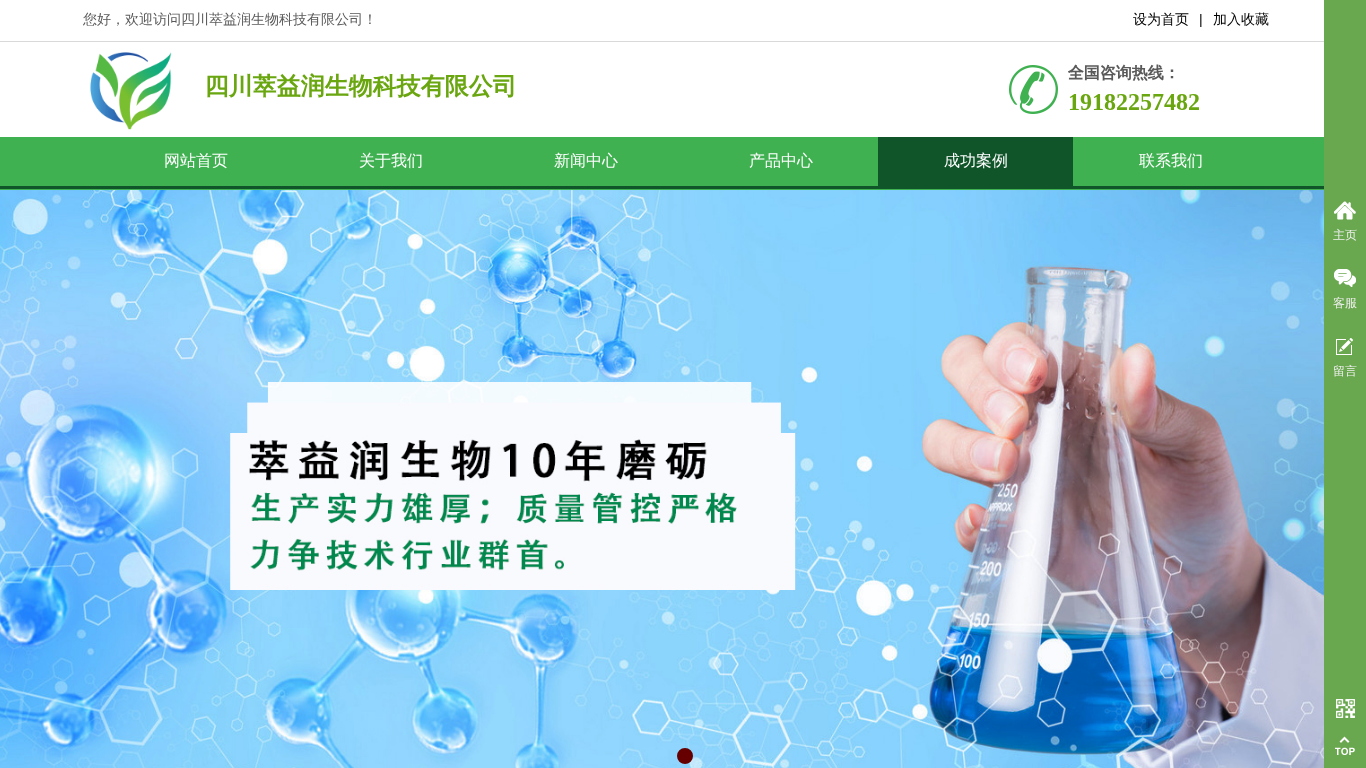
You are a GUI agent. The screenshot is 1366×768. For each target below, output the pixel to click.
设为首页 (1161, 19)
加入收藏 (1241, 19)
